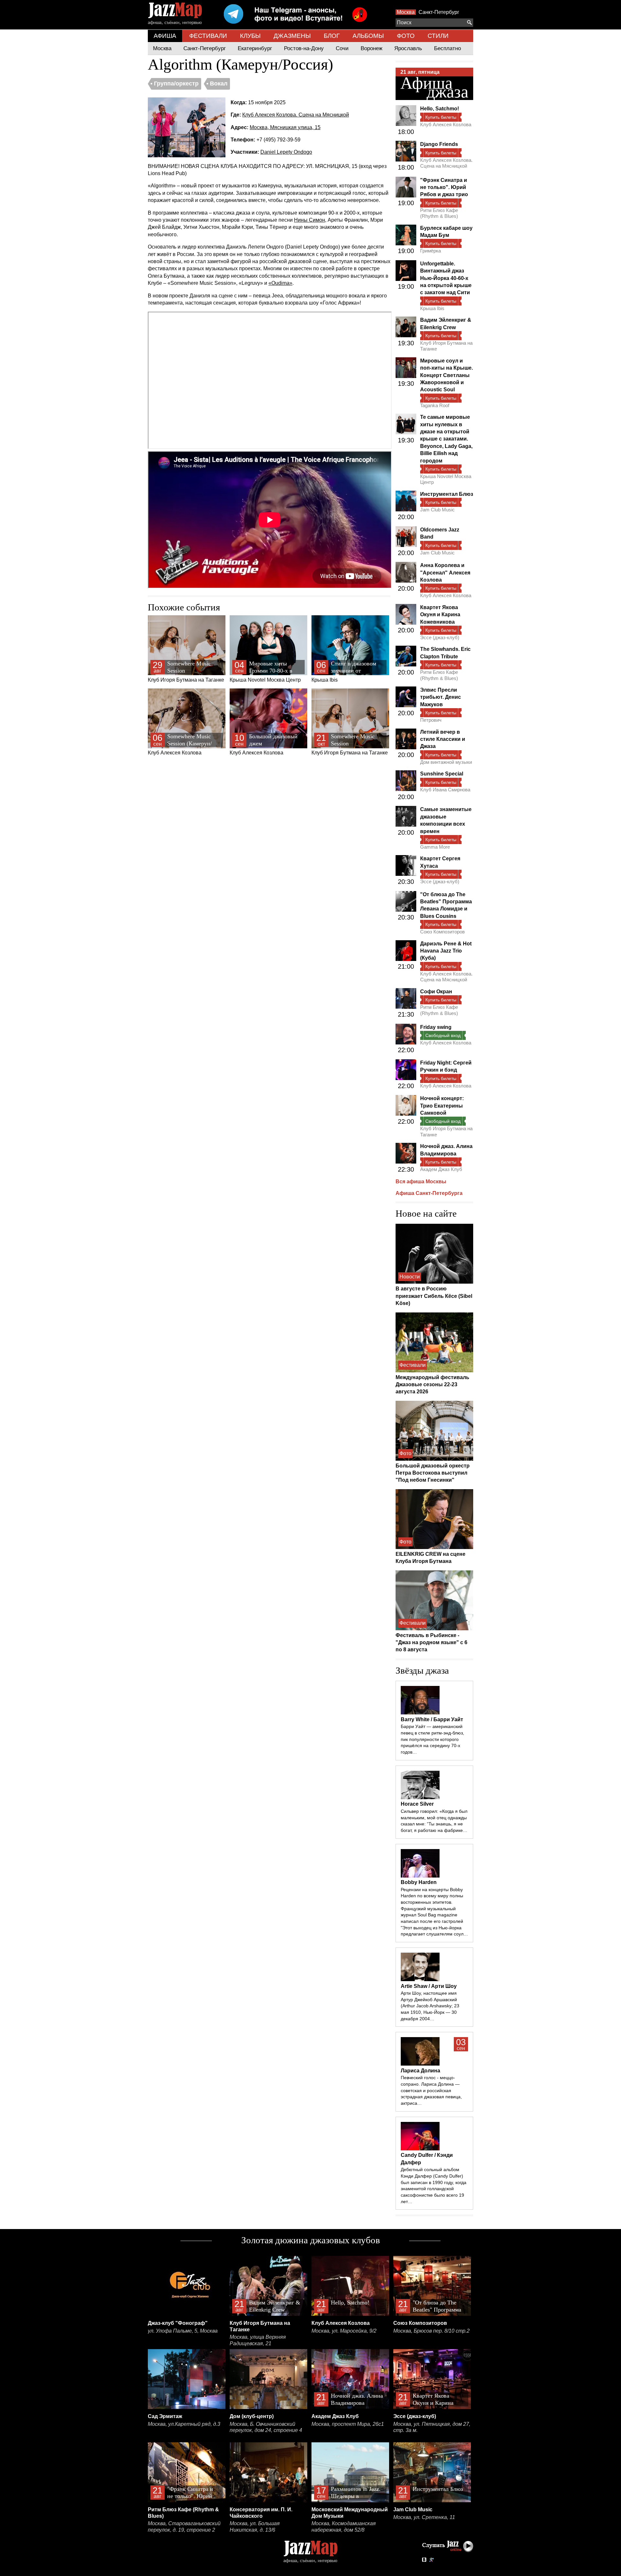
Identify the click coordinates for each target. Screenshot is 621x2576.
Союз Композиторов (442, 932)
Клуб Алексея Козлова (180, 744)
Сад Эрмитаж (165, 2416)
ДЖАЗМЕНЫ (292, 36)
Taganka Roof (435, 405)
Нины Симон (310, 220)
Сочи (342, 48)
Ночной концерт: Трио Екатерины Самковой (442, 1106)
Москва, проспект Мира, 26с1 (348, 2424)
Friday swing (436, 1027)
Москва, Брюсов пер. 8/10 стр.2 (431, 2331)
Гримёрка (430, 251)
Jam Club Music (437, 510)
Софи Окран (436, 992)
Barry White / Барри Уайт (432, 1719)
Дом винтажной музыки (446, 762)
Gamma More (435, 847)
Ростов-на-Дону (304, 48)
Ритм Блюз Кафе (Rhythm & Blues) (439, 213)
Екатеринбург (255, 48)
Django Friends (439, 144)
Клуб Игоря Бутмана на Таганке (186, 671)
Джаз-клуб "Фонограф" (178, 2323)
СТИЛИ (438, 36)
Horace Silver (417, 1804)
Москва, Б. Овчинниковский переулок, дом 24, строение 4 (266, 2427)
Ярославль (408, 48)
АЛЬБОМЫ (368, 36)
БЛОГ (332, 36)
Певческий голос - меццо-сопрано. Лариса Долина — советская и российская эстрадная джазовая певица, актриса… (431, 2090)
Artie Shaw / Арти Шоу (429, 1986)
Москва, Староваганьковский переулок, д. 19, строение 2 (184, 2527)
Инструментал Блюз (447, 494)
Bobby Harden (419, 1882)
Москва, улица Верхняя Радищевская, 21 (258, 2340)
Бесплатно (447, 48)
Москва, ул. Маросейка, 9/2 (344, 2331)
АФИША (165, 36)
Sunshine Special (442, 774)
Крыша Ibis (348, 672)
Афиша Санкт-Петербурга (429, 1193)
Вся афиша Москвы (421, 1182)
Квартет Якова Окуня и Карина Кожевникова (440, 615)
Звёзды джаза (422, 1670)
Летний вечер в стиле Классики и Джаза (443, 739)
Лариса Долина (420, 2071)
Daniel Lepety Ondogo (286, 152)
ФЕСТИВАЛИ (208, 36)
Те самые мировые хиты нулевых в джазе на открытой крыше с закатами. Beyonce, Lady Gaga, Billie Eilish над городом (446, 439)
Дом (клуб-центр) (252, 2416)
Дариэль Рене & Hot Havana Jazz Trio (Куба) (446, 951)
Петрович (431, 720)
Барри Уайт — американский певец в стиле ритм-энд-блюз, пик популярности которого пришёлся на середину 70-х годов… (432, 1739)
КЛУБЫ (250, 36)
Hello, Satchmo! (440, 109)
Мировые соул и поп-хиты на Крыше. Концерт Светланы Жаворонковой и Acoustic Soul (447, 375)
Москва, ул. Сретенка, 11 (424, 2517)
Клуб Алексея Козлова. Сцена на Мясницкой (296, 115)
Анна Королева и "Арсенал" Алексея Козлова (445, 573)
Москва (406, 12)
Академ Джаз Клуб (441, 1169)
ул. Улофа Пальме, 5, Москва (183, 2331)
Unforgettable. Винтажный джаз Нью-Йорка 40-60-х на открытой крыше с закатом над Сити (446, 278)
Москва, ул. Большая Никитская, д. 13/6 (255, 2527)
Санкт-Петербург (439, 12)
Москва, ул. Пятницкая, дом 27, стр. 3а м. (432, 2427)
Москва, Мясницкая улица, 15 (285, 127)
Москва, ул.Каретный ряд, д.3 (184, 2424)
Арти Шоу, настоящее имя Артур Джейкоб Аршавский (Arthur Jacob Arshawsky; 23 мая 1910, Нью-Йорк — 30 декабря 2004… (430, 2006)
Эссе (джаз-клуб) (440, 637)
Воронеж (371, 48)
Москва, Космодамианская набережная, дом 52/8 (344, 2527)
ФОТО (406, 36)
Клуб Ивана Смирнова (445, 790)
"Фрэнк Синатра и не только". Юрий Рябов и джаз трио (444, 187)
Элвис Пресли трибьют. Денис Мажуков (441, 697)
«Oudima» (280, 283)
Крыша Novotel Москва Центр (265, 672)
